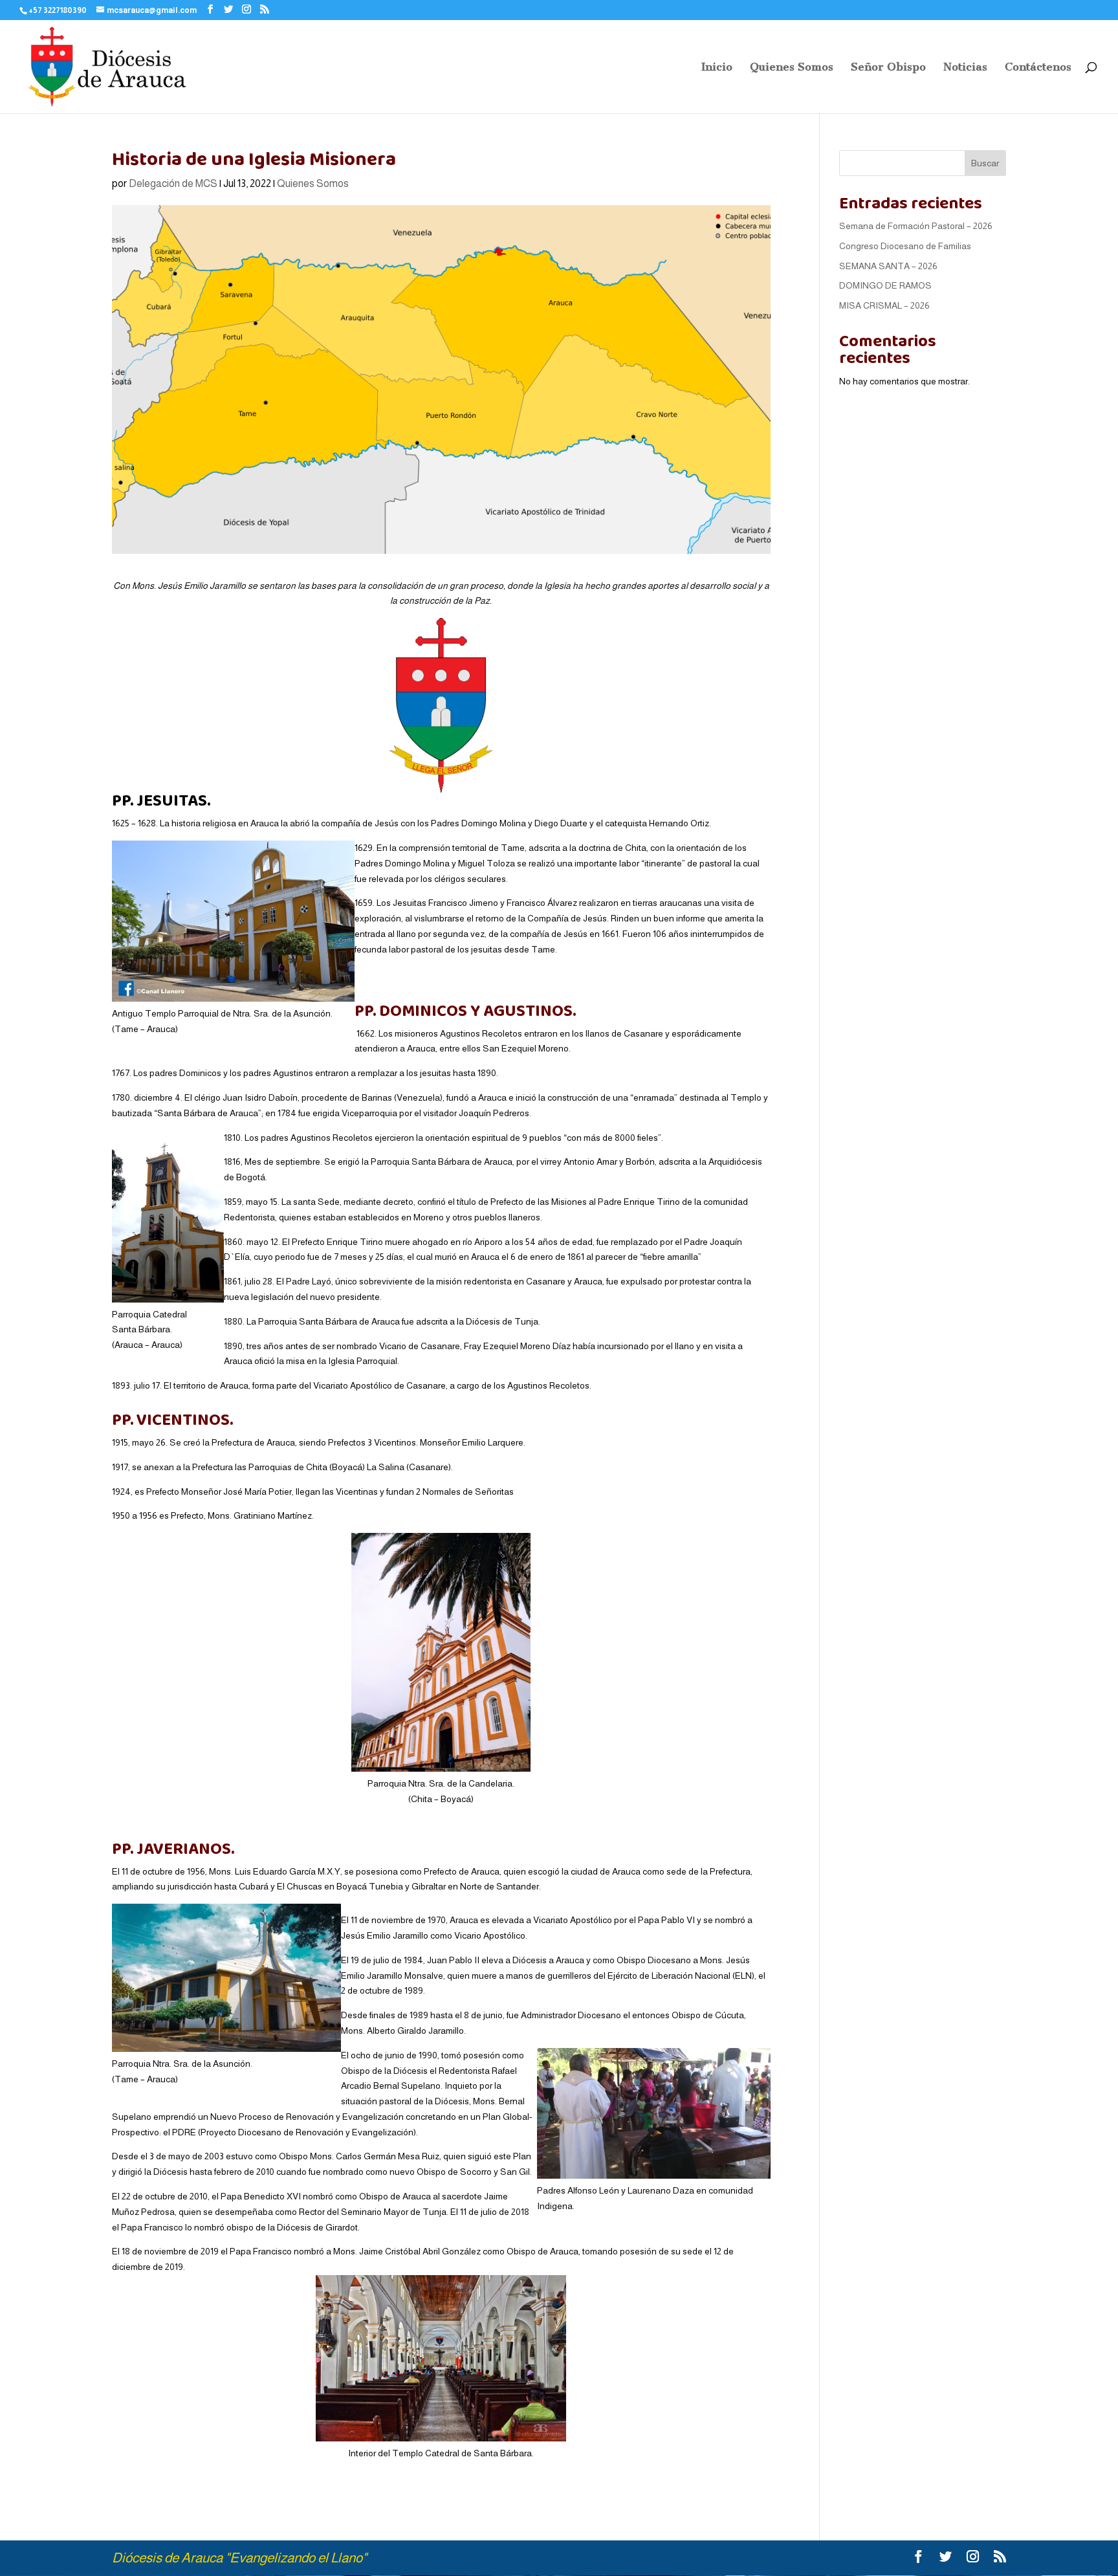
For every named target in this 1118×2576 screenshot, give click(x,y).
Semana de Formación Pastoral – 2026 (916, 226)
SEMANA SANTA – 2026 (888, 266)
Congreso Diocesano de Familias (905, 246)
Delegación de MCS (173, 183)
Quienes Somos (792, 68)
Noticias (965, 68)
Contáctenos (1038, 68)
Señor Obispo (888, 68)
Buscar (985, 163)
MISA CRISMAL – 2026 (884, 305)
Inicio (717, 68)
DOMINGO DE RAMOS (885, 285)
